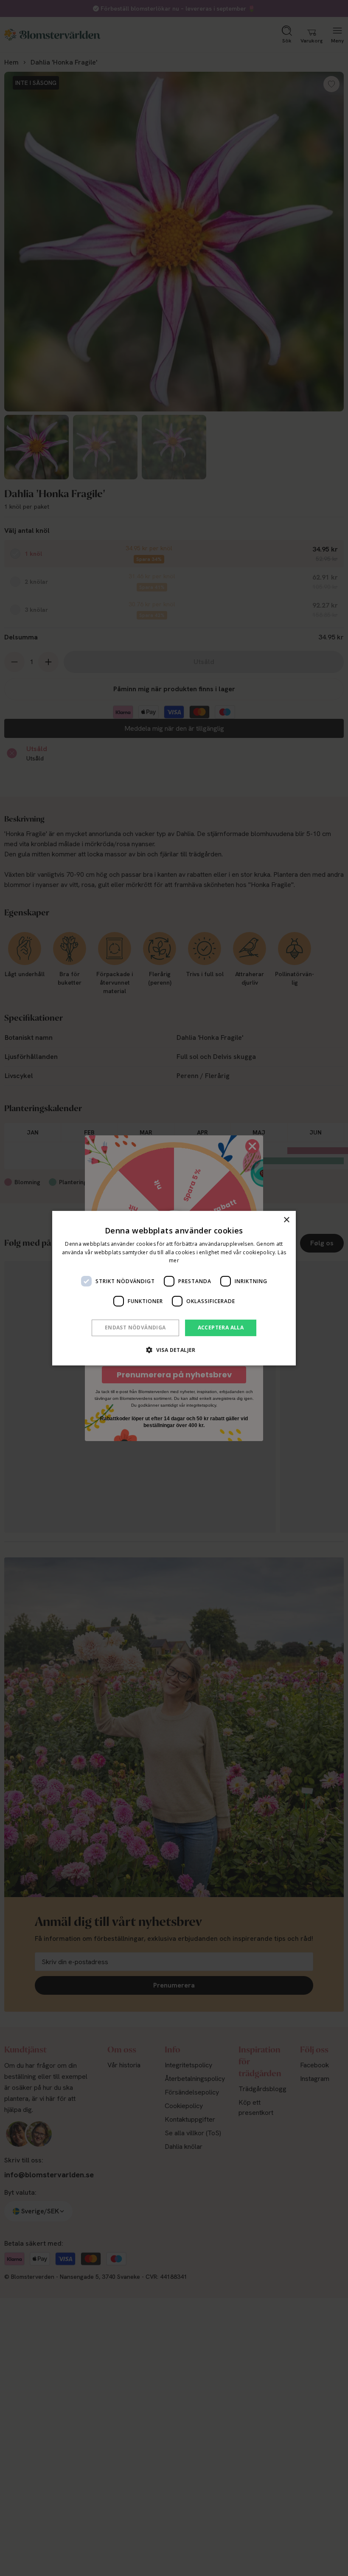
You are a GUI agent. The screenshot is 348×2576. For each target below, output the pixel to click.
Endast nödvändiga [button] (135, 1327)
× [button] (286, 1220)
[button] (174, 1350)
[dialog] (174, 1288)
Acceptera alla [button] (221, 1327)
